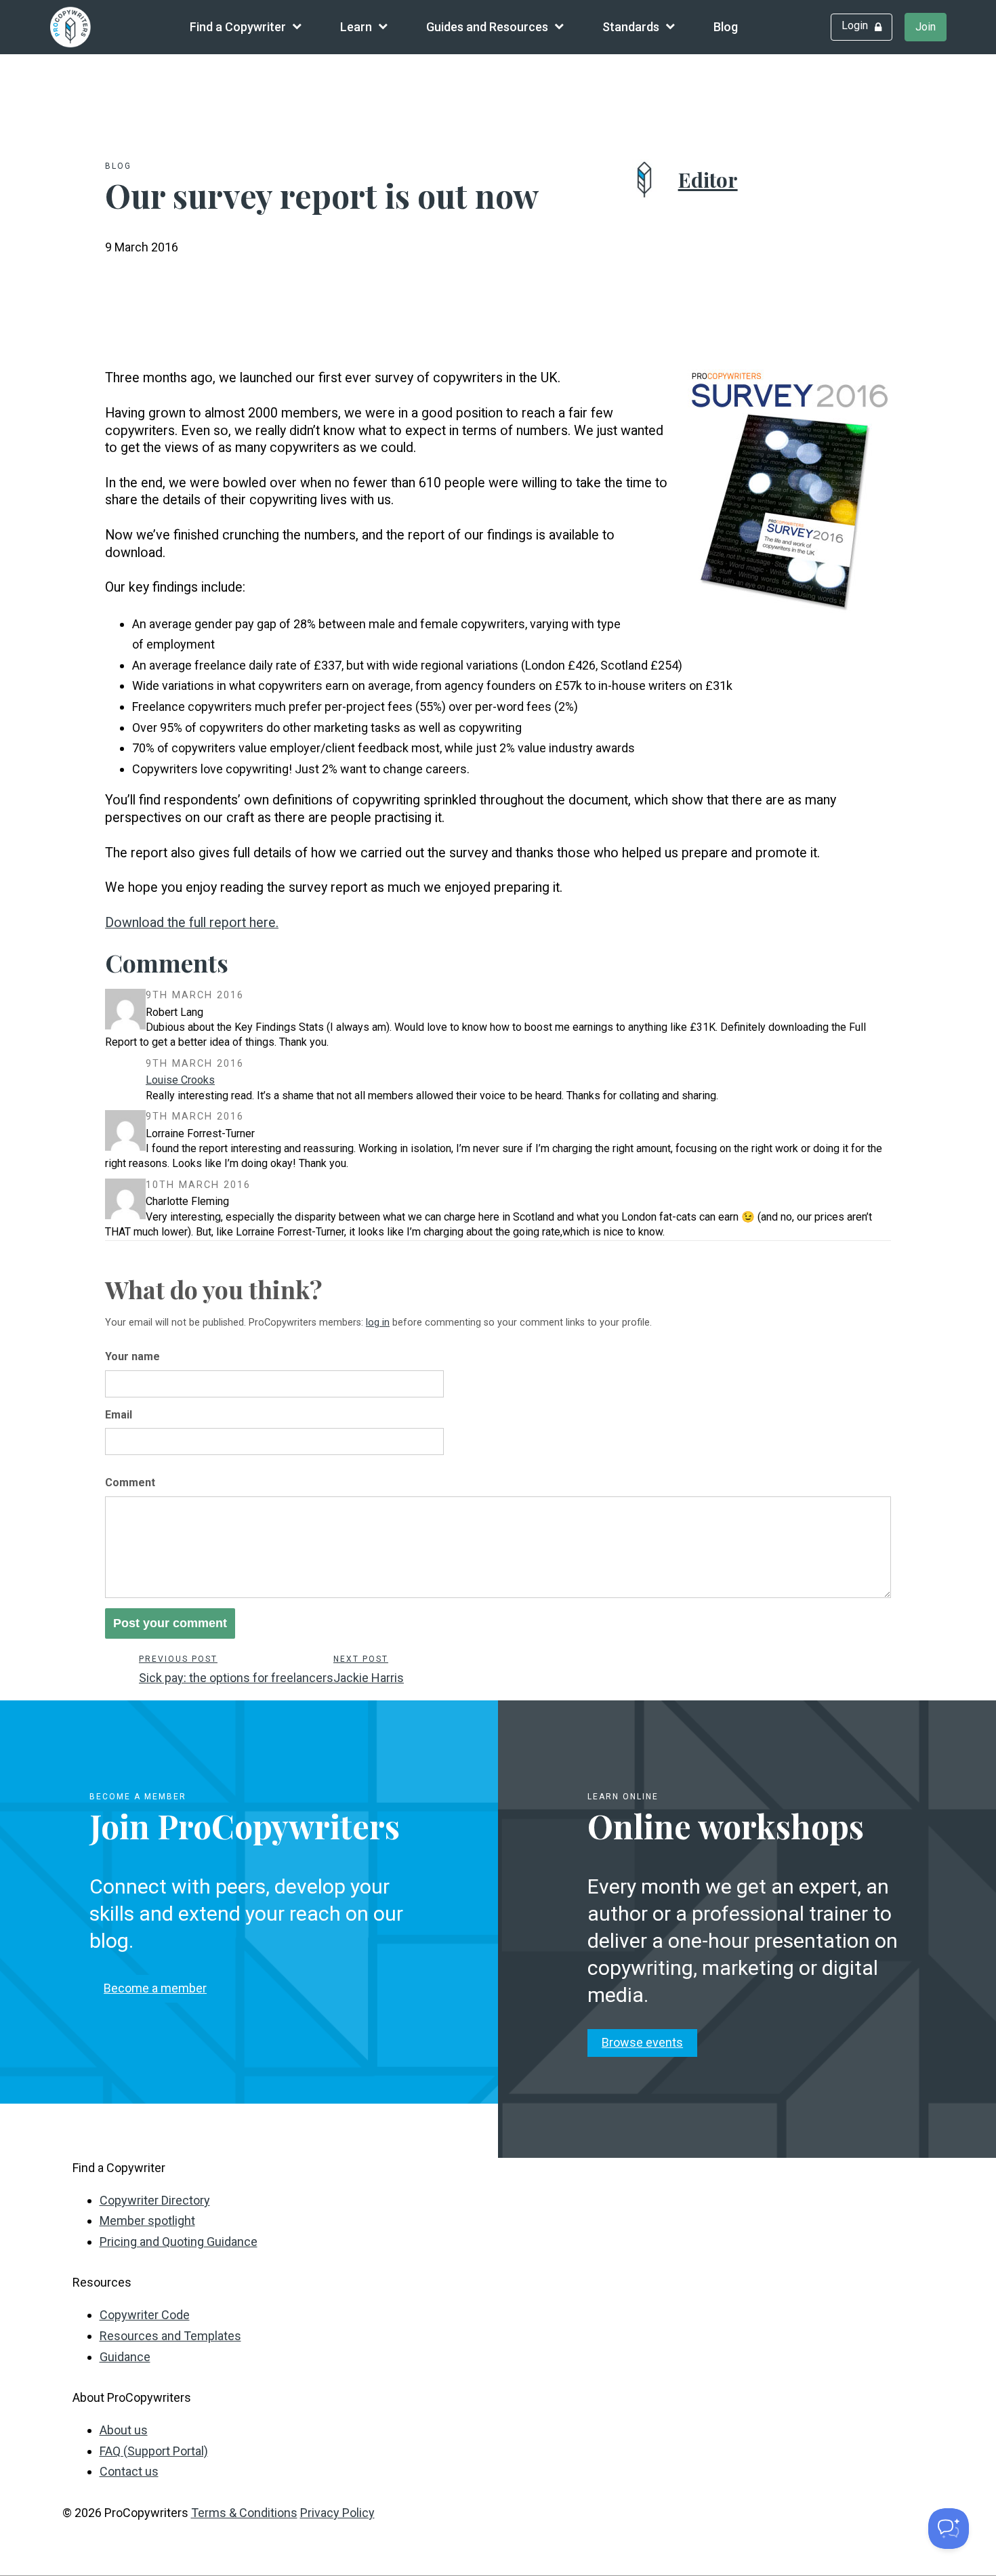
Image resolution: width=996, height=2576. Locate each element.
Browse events (642, 2042)
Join (926, 27)
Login (855, 25)
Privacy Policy (337, 2513)
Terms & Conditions (244, 2513)
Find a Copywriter (238, 27)
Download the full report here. (192, 923)
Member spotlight (147, 2221)
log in (378, 1323)
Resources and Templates (170, 2336)
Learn (356, 27)
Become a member (155, 1988)
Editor (708, 180)
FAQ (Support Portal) (154, 2451)
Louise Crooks (180, 1080)
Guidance (125, 2357)
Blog (726, 27)
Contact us (129, 2471)
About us (124, 2430)
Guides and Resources (487, 27)
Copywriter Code (145, 2315)
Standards (631, 27)
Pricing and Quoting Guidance (179, 2242)
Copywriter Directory (155, 2200)
